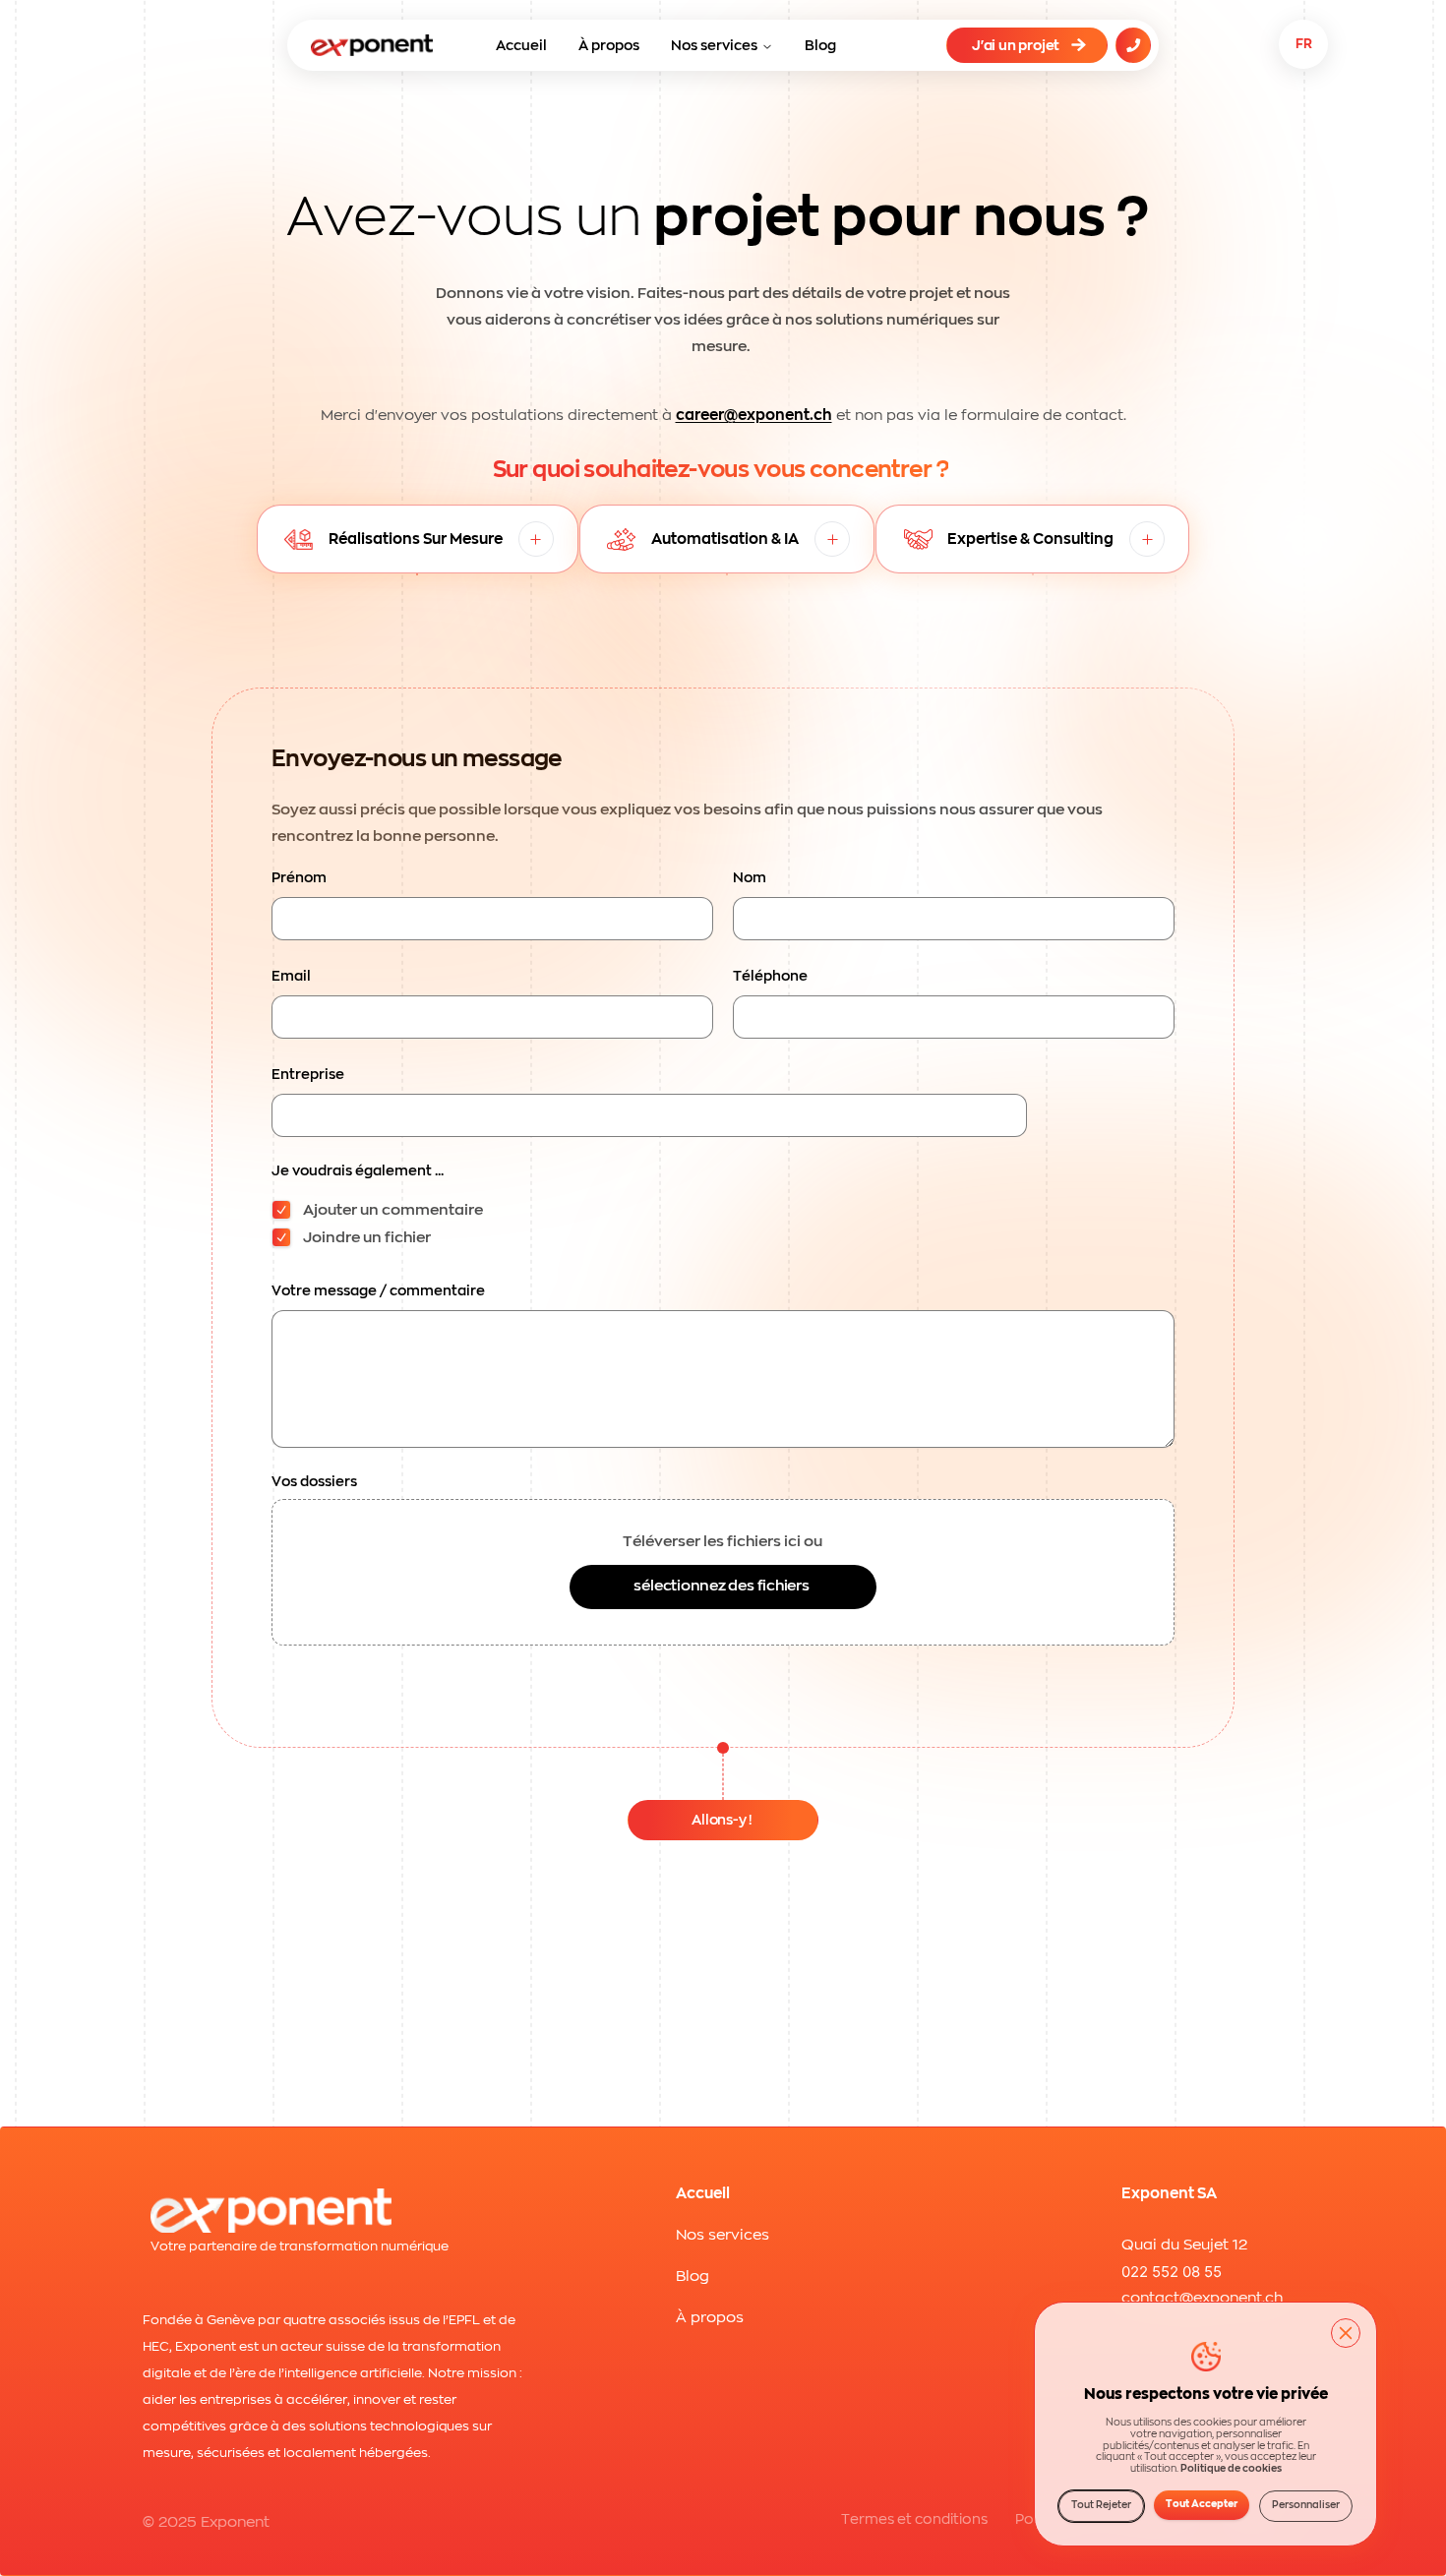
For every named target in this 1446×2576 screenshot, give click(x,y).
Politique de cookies (1231, 2470)
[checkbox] (281, 1210)
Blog (820, 45)
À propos (609, 45)
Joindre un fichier (367, 1238)
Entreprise (308, 1074)
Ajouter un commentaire (393, 1210)
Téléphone (770, 976)
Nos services (714, 45)
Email (291, 976)
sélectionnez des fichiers (721, 1586)
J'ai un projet (1016, 45)
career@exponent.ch (754, 416)
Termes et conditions (914, 2519)
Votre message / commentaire (378, 1290)
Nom (750, 877)
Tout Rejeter (1101, 2505)
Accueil (521, 45)
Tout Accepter (1202, 2504)
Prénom (299, 877)
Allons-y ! (722, 1820)
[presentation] (723, 1572)
